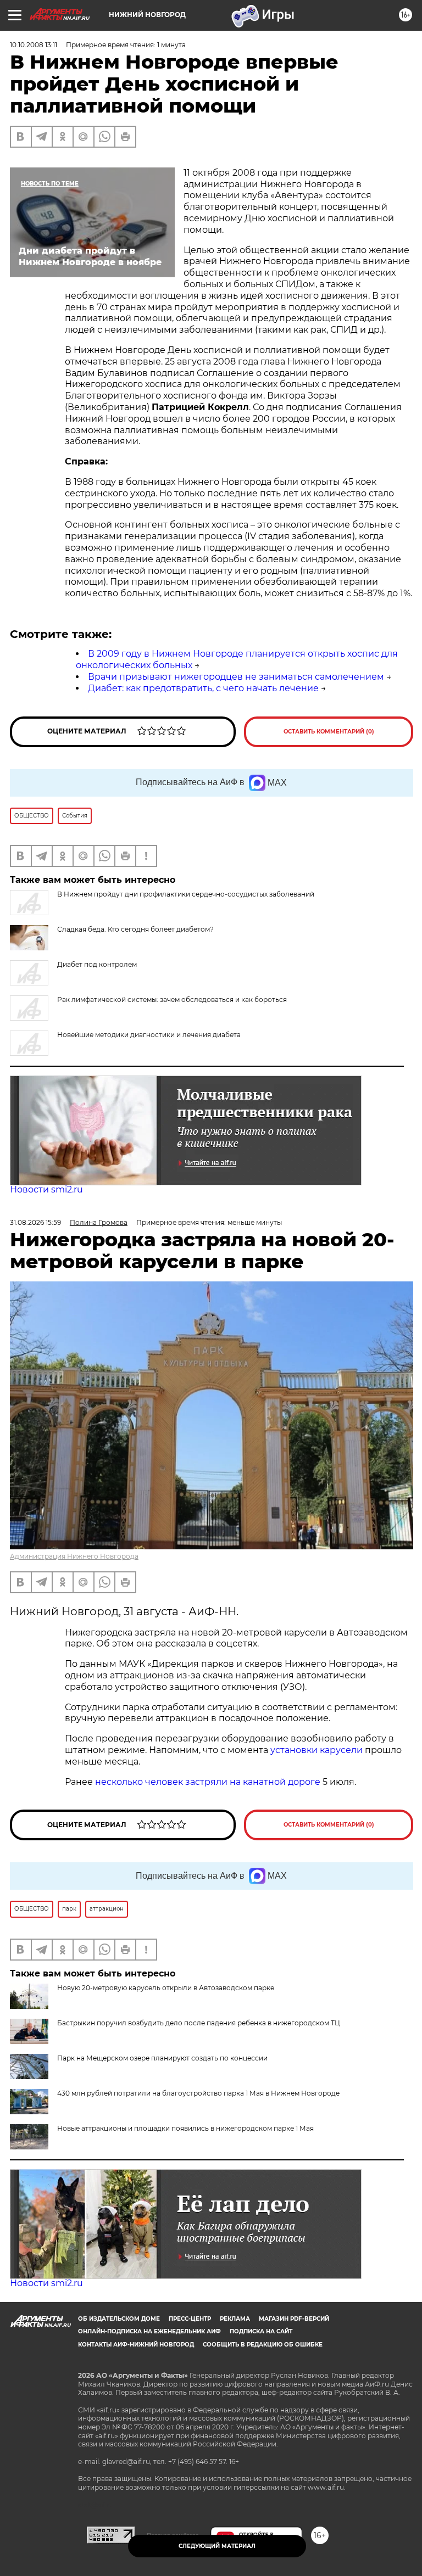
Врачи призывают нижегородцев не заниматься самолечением (236, 677)
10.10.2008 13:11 (34, 45)
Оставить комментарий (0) (329, 732)
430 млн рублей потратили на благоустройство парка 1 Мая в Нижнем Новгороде (198, 2093)
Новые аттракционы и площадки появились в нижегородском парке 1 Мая (185, 2128)
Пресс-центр (190, 2319)
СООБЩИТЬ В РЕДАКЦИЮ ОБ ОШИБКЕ (263, 2345)
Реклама (235, 2319)
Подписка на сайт (261, 2331)
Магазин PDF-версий (294, 2319)
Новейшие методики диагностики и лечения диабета (149, 1035)
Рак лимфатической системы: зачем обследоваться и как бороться (172, 999)
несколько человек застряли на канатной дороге (208, 1782)
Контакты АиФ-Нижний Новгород (136, 2345)
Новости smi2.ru (46, 1189)
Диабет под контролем (97, 964)
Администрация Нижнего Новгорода (74, 1556)
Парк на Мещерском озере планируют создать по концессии (162, 2058)
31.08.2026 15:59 (35, 1222)
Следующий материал (217, 2546)
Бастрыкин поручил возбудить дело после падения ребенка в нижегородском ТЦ (199, 2023)
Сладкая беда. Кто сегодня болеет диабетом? (135, 929)
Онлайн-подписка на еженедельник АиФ (149, 2331)
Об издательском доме (119, 2319)
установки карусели (316, 1750)
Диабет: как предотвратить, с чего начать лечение (203, 688)
